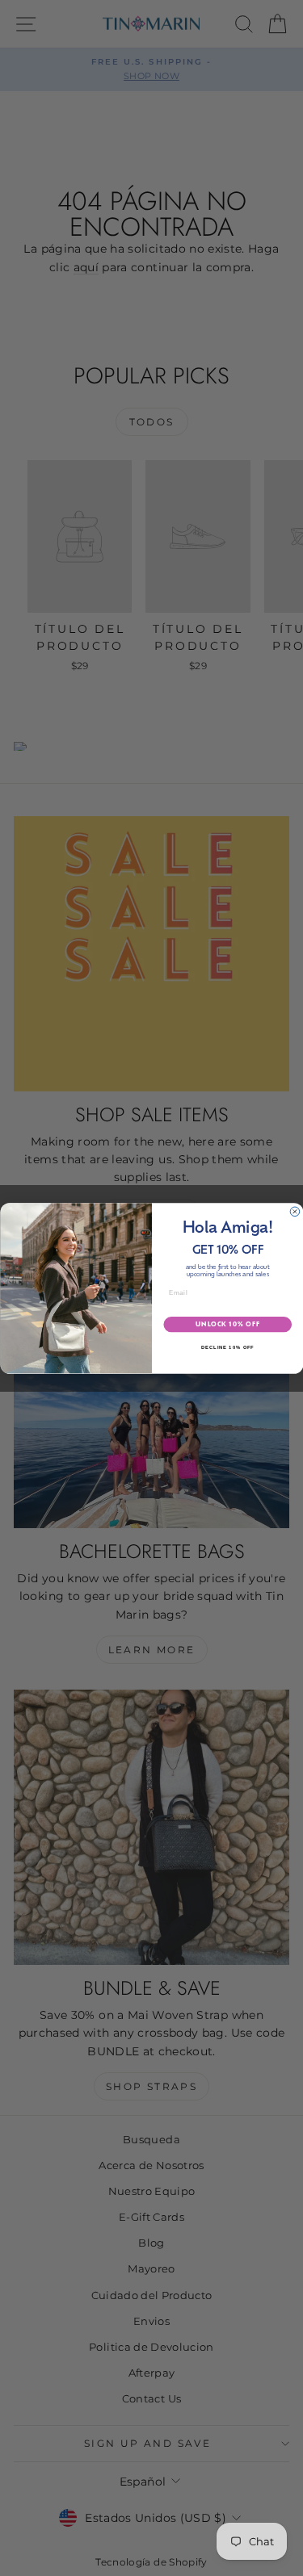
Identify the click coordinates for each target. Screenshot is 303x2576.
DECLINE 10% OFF (227, 1348)
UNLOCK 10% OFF (227, 1324)
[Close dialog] (295, 1212)
